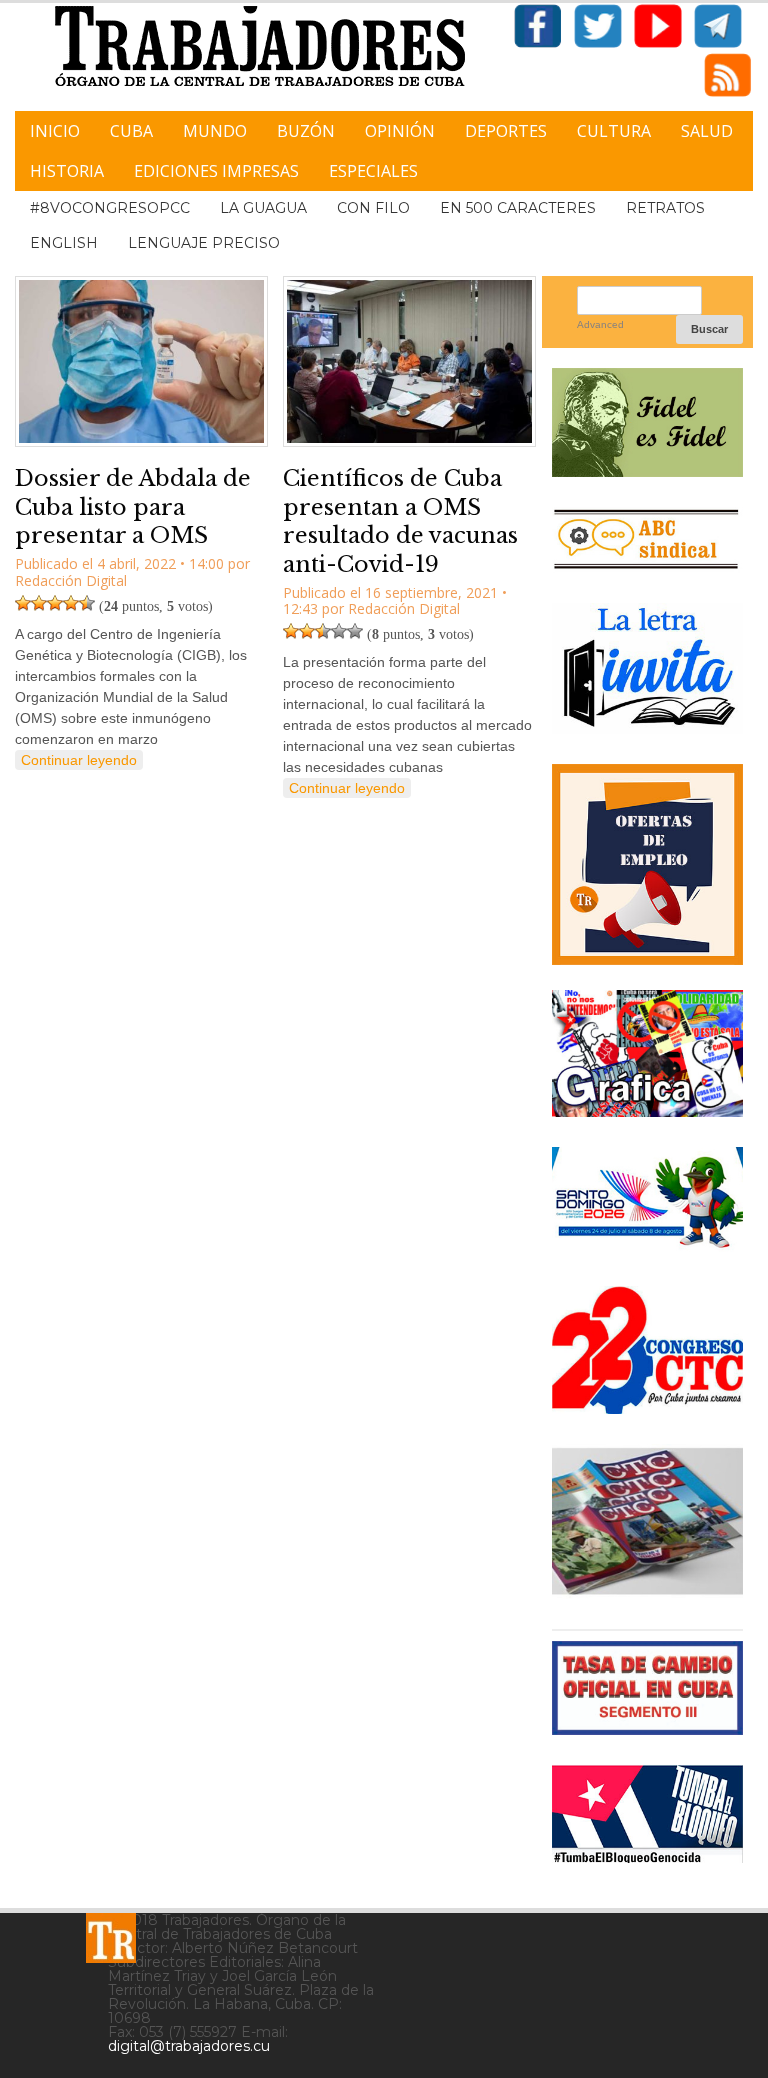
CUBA (131, 131)
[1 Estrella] (23, 603)
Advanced (600, 324)
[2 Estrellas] (39, 603)
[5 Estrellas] (87, 603)
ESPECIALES (373, 171)
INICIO (55, 131)
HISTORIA (67, 171)
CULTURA (614, 131)
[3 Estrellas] (55, 603)
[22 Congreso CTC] (647, 1406)
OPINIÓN (400, 131)
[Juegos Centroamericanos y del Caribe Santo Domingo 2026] (647, 1248)
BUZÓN (306, 131)
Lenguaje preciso (204, 243)
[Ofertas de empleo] (647, 865)
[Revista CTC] (647, 1591)
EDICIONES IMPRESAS (216, 171)
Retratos (665, 208)
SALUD (707, 131)
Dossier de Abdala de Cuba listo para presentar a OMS (133, 507)
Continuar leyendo (79, 760)
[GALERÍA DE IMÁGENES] (647, 1109)
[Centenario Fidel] (647, 469)
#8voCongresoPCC (110, 208)
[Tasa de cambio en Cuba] (647, 1727)
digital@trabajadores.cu (189, 2046)
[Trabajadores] (111, 1938)
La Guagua (263, 208)
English (64, 243)
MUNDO (215, 131)
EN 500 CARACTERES (518, 208)
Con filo (373, 208)
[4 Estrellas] (71, 603)
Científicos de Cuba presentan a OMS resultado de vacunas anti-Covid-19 (400, 521)
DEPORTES (506, 131)
